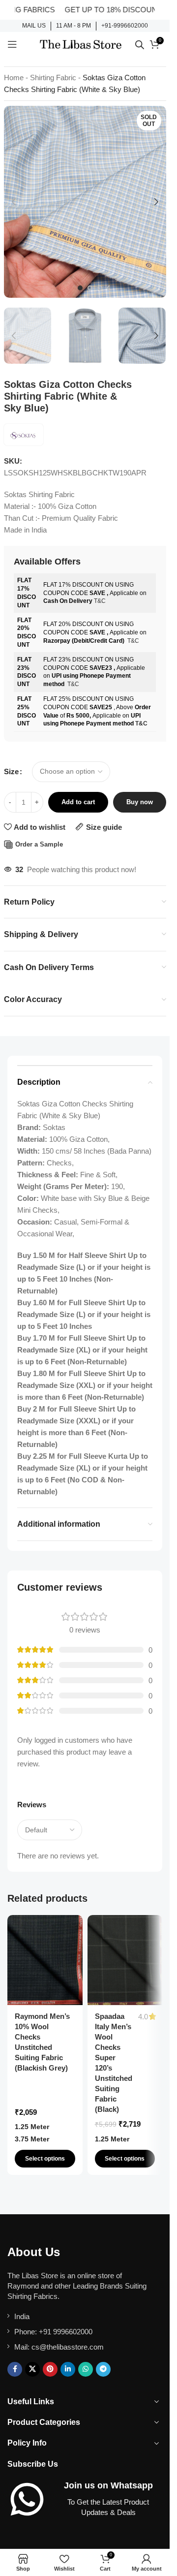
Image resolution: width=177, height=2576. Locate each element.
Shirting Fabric (53, 78)
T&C (100, 601)
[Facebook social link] (15, 2369)
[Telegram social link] (103, 2369)
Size (11, 771)
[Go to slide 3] (100, 288)
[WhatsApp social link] (86, 2369)
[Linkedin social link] (68, 2369)
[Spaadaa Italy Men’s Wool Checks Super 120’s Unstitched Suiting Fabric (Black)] (125, 1960)
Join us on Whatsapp (108, 2485)
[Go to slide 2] (90, 288)
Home (14, 78)
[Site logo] (81, 44)
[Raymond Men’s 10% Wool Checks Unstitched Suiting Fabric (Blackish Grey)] (45, 1960)
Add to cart (78, 802)
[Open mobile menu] (12, 44)
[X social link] (32, 2369)
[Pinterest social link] (50, 2369)
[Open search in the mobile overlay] (140, 45)
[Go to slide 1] (80, 288)
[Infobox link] (34, 26)
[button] (14, 202)
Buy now (140, 802)
